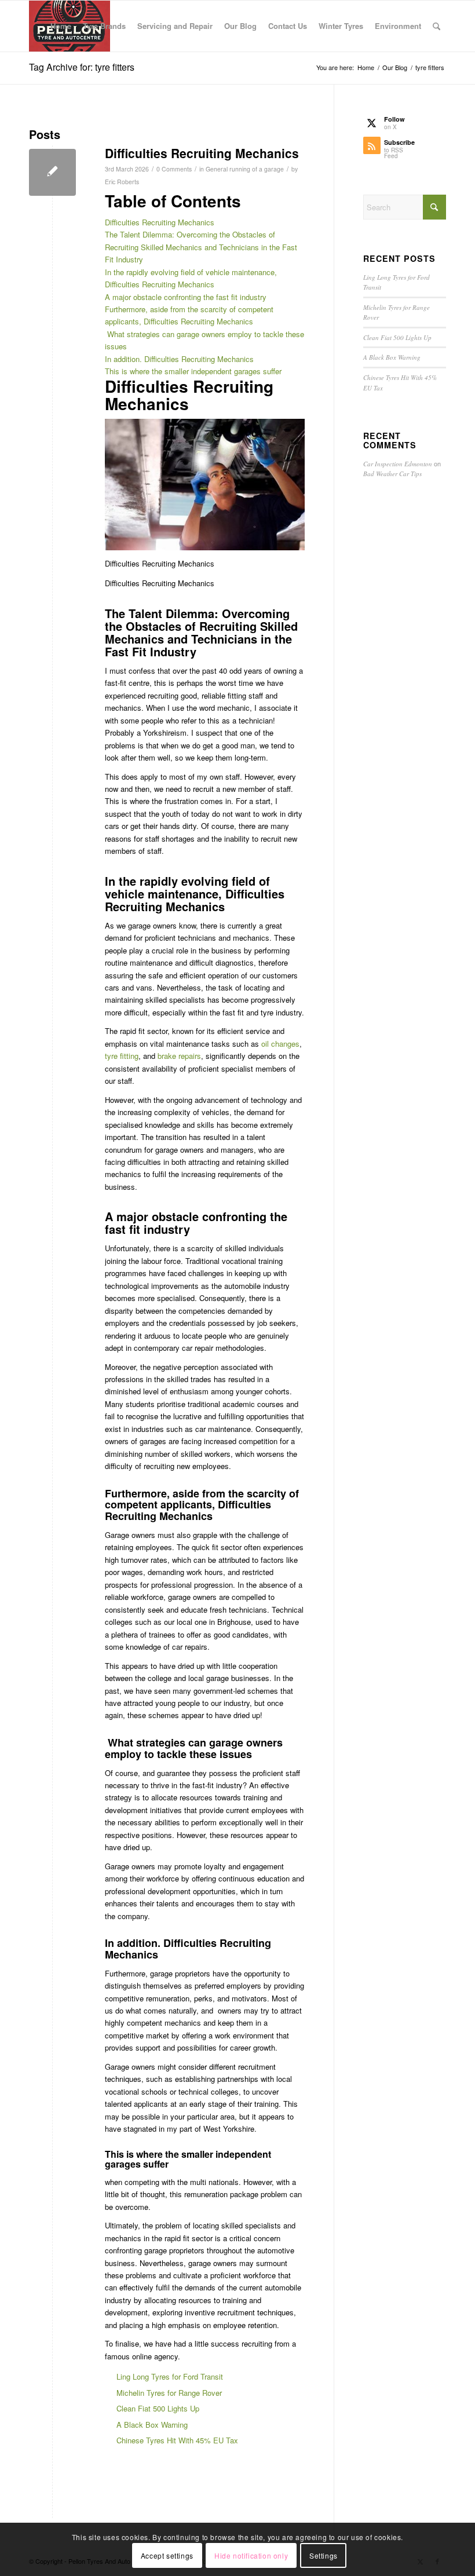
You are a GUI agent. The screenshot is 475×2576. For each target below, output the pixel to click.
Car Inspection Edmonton (398, 464)
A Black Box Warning (152, 2425)
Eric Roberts (122, 182)
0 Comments (174, 169)
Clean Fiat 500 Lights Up (158, 2408)
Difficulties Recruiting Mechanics (202, 153)
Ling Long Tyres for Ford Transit (170, 2376)
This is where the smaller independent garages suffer (193, 371)
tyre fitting (122, 1056)
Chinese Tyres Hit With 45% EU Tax (177, 2440)
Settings (324, 2555)
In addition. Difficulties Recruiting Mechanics (179, 359)
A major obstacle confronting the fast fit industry (186, 297)
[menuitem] (61, 26)
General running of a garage (245, 169)
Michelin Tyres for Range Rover (169, 2393)
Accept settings (167, 2555)
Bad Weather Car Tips (392, 474)
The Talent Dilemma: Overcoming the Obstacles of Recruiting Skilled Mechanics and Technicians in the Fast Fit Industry (201, 247)
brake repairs (179, 1056)
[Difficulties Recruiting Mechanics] (52, 172)
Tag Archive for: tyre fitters (82, 67)
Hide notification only (251, 2555)
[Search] (436, 26)
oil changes (280, 1044)
